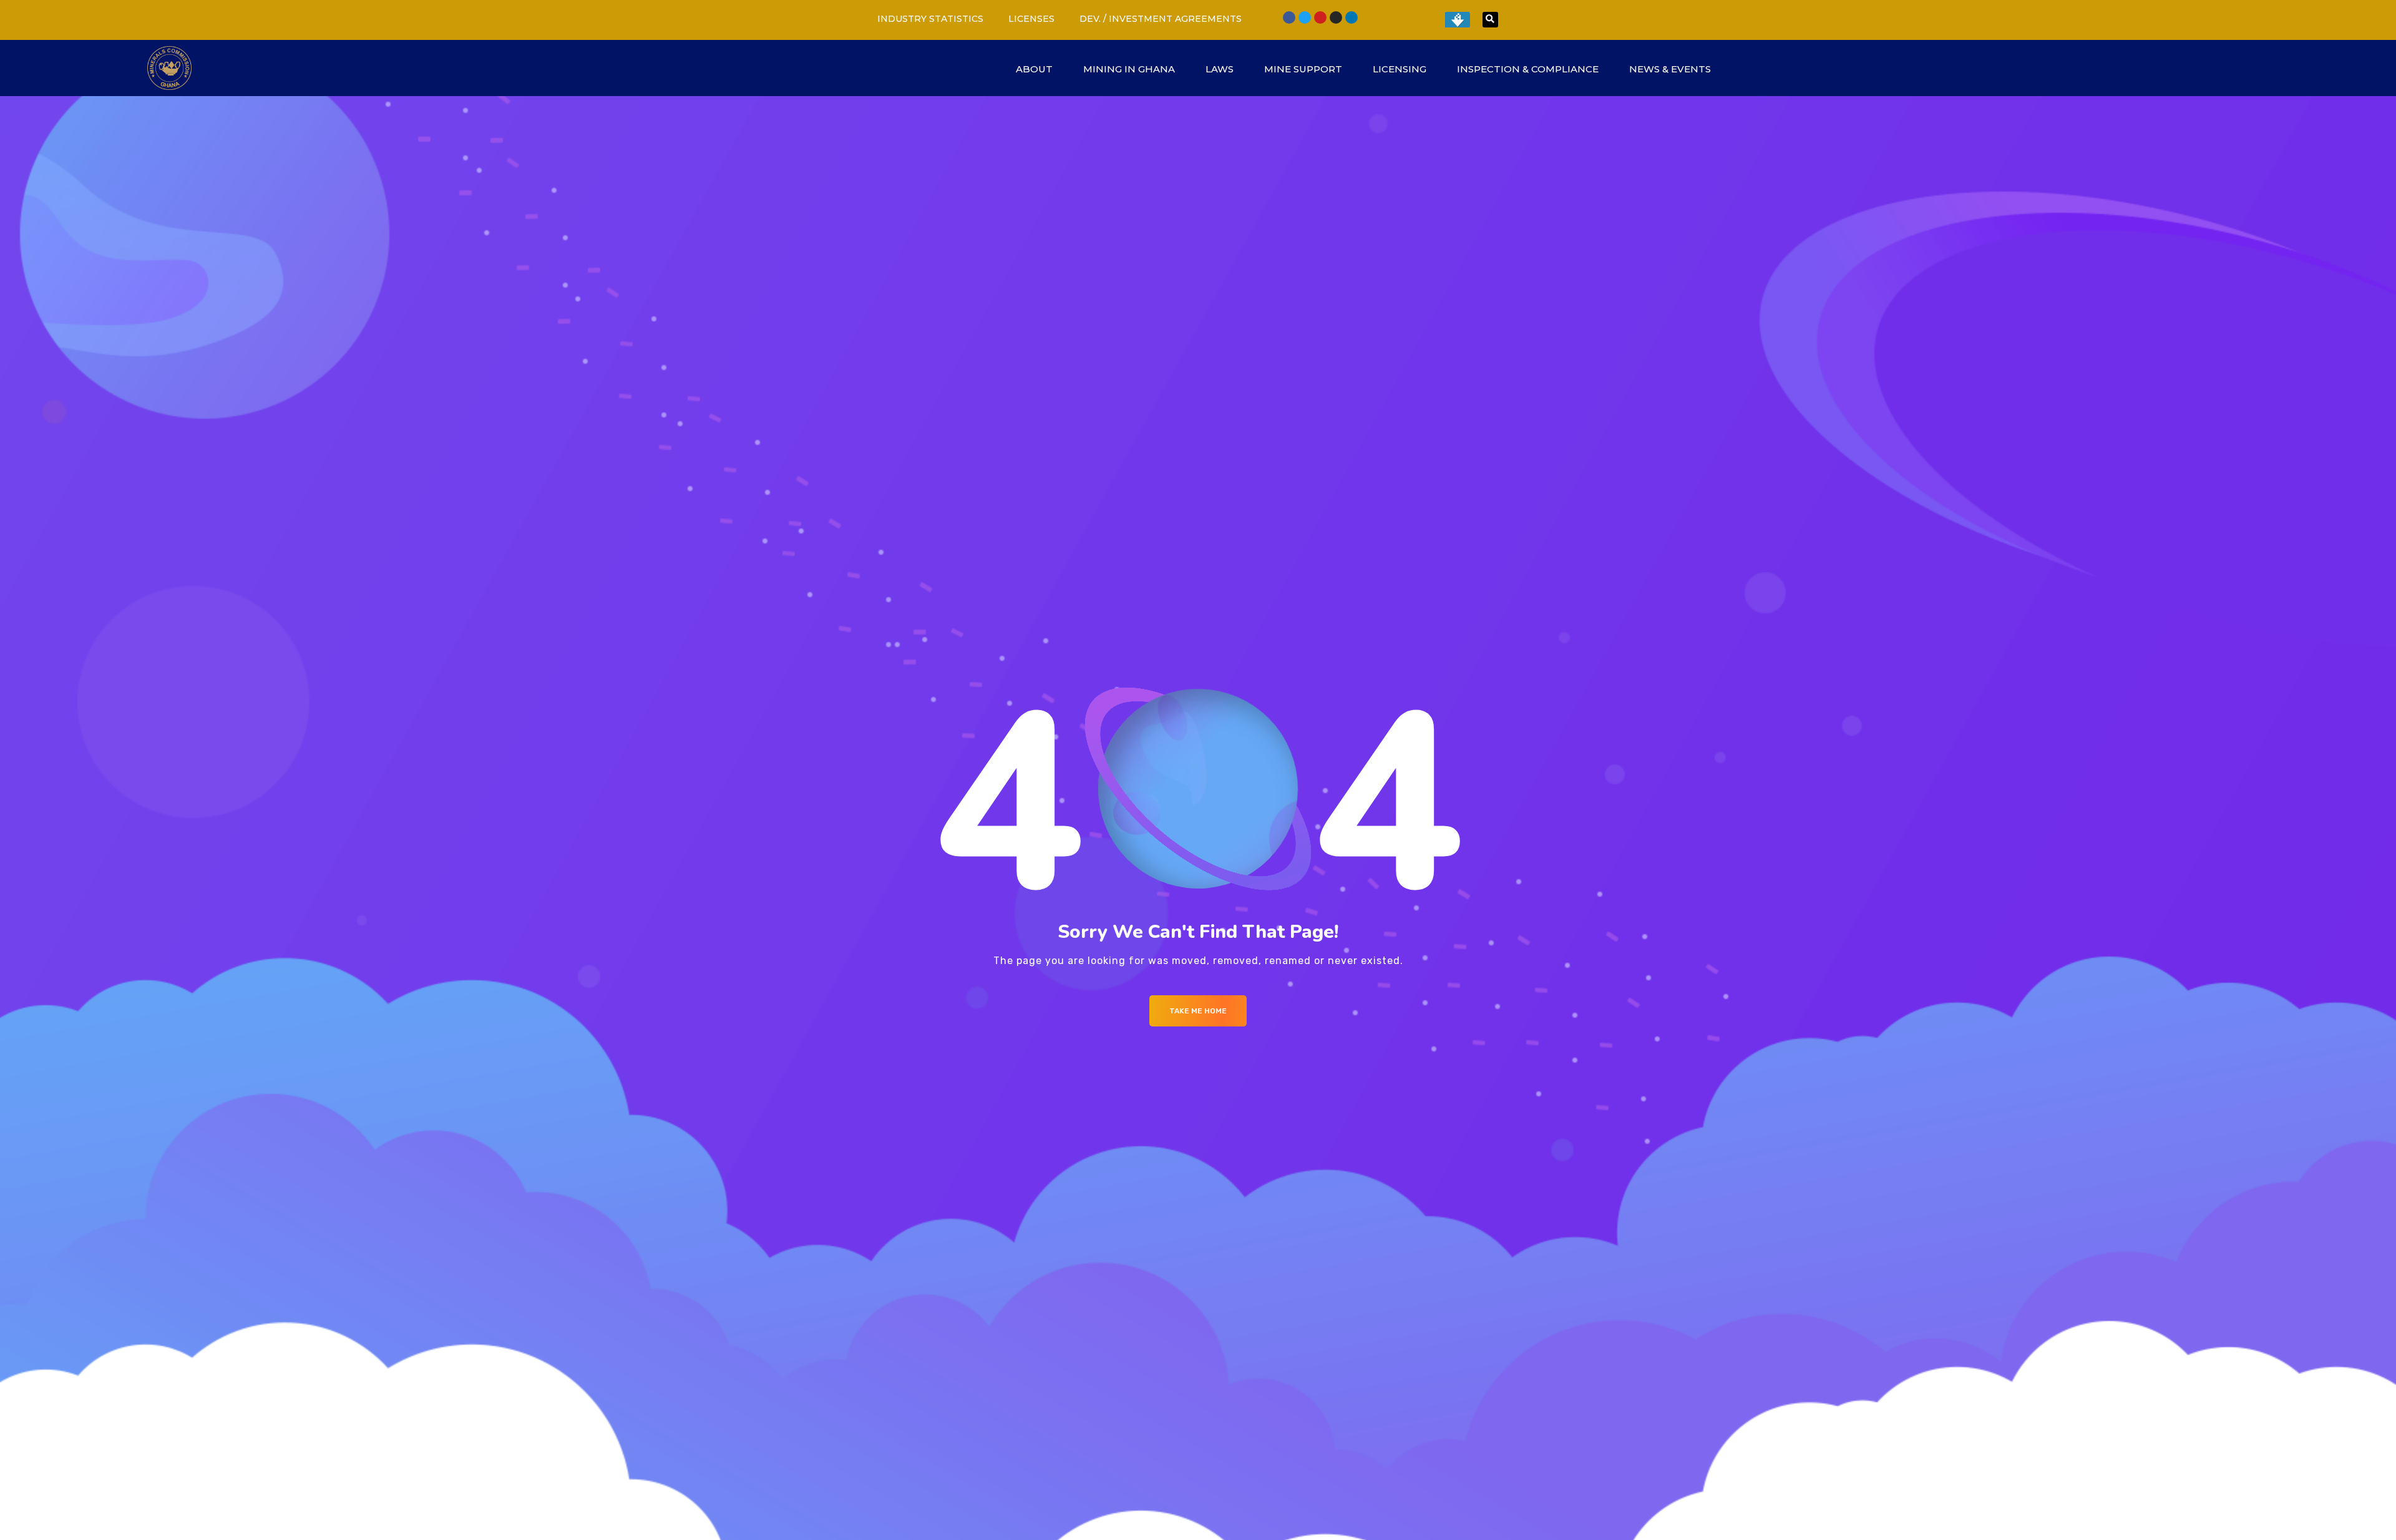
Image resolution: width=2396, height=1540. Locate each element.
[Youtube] (1320, 17)
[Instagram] (1336, 17)
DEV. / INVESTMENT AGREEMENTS (1161, 19)
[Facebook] (1289, 17)
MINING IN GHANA (1129, 69)
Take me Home (1198, 1011)
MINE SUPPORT (1303, 69)
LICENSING (1400, 69)
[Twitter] (1305, 17)
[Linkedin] (1351, 17)
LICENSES (1031, 19)
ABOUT (1034, 69)
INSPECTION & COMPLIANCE (1528, 69)
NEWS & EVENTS (1670, 69)
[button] (1490, 20)
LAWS (1220, 69)
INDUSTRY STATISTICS (930, 19)
